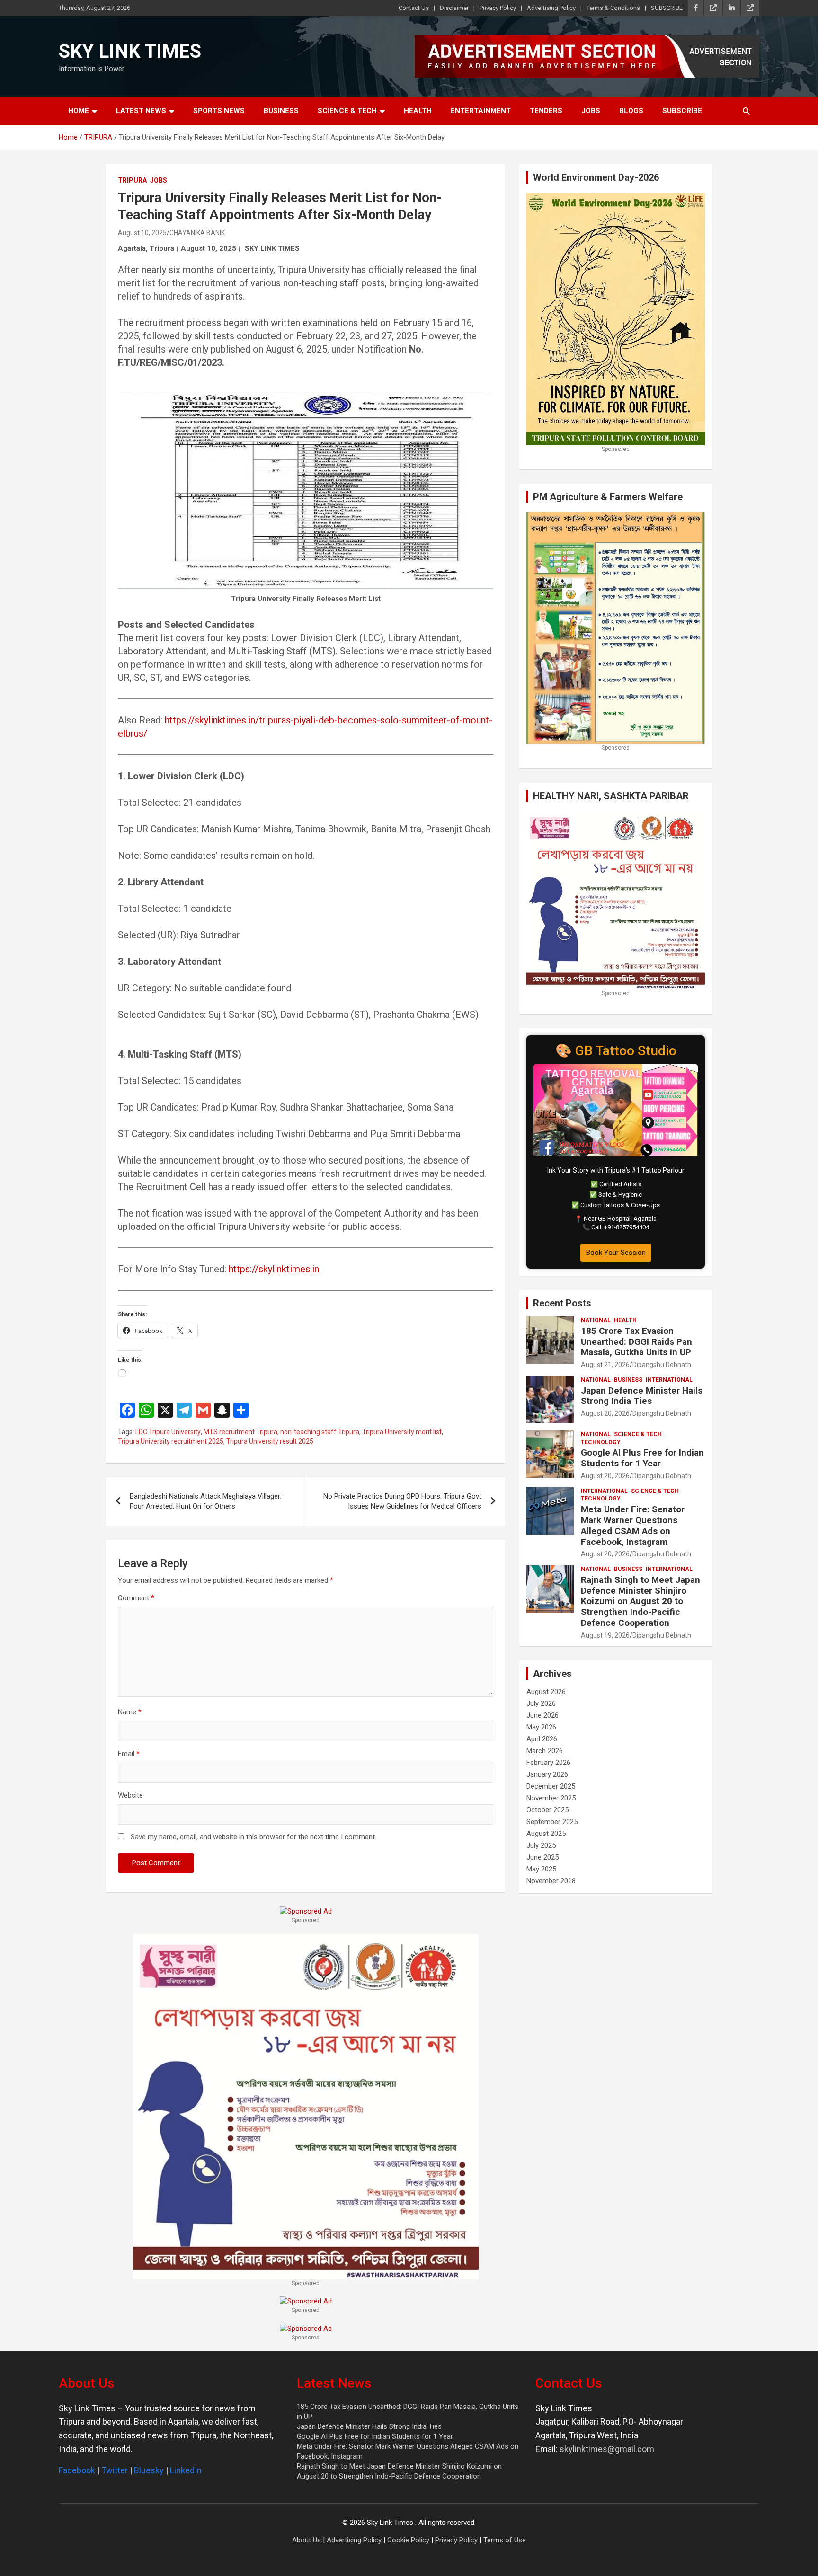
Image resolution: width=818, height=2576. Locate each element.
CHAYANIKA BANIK (197, 233)
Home (79, 111)
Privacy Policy (498, 8)
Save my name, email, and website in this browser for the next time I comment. (253, 1837)
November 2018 (551, 1881)
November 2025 (551, 1798)
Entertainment (481, 111)
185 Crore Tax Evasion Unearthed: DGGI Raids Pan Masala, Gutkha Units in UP (636, 1342)
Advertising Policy (551, 8)
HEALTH (418, 111)
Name (130, 1712)
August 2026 (546, 1692)
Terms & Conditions (613, 8)
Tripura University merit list (402, 1432)
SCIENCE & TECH (347, 111)
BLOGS (631, 111)
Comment (136, 1598)
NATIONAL (596, 1320)
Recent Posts (562, 1303)
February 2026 (548, 1763)
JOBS (591, 111)
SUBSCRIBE (667, 8)
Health (625, 1320)
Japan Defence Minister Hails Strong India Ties (642, 1396)
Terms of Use (505, 2540)
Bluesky (149, 2470)
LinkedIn (186, 2470)
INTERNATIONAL (669, 1380)
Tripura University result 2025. (271, 1441)
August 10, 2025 (142, 233)
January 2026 (547, 1774)
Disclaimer (454, 8)
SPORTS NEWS (219, 111)
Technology (601, 1442)
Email (129, 1754)
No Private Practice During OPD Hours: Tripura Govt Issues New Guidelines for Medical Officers (402, 1501)
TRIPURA (132, 180)
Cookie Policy (408, 2540)
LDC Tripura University (168, 1432)
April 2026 (542, 1739)
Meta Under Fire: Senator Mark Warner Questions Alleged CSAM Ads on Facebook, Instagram (633, 1525)
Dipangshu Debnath (662, 1365)
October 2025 (547, 1810)
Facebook (77, 2470)
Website (130, 1795)
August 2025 (546, 1834)
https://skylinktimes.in (274, 1269)
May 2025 (541, 1869)
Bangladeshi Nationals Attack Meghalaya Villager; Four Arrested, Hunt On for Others (206, 1501)
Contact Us (414, 8)
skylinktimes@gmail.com (607, 2449)
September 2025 (552, 1822)
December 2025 (551, 1786)
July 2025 (541, 1845)
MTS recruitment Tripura (240, 1432)
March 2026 (545, 1751)
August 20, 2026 (605, 1413)
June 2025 (542, 1857)
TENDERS (546, 111)
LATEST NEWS (141, 111)
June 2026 (542, 1715)
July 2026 (541, 1703)
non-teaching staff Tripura (320, 1432)
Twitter (115, 2470)
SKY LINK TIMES (130, 51)
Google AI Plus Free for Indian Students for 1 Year (642, 1458)
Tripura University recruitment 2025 (171, 1441)
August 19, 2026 (605, 1635)
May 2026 (541, 1727)
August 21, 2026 (605, 1365)
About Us (307, 2540)
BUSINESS (281, 111)
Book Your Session (616, 1253)
